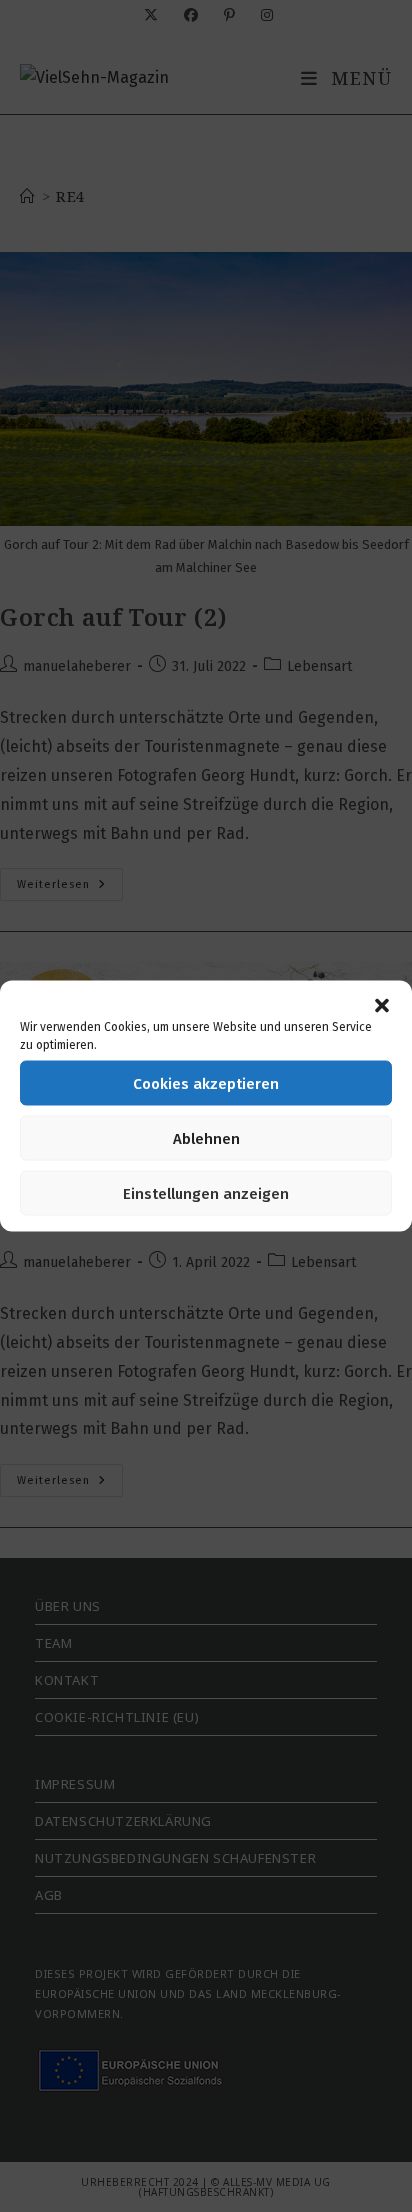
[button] (382, 1006)
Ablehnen (206, 1138)
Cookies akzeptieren (206, 1083)
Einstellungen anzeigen (206, 1193)
